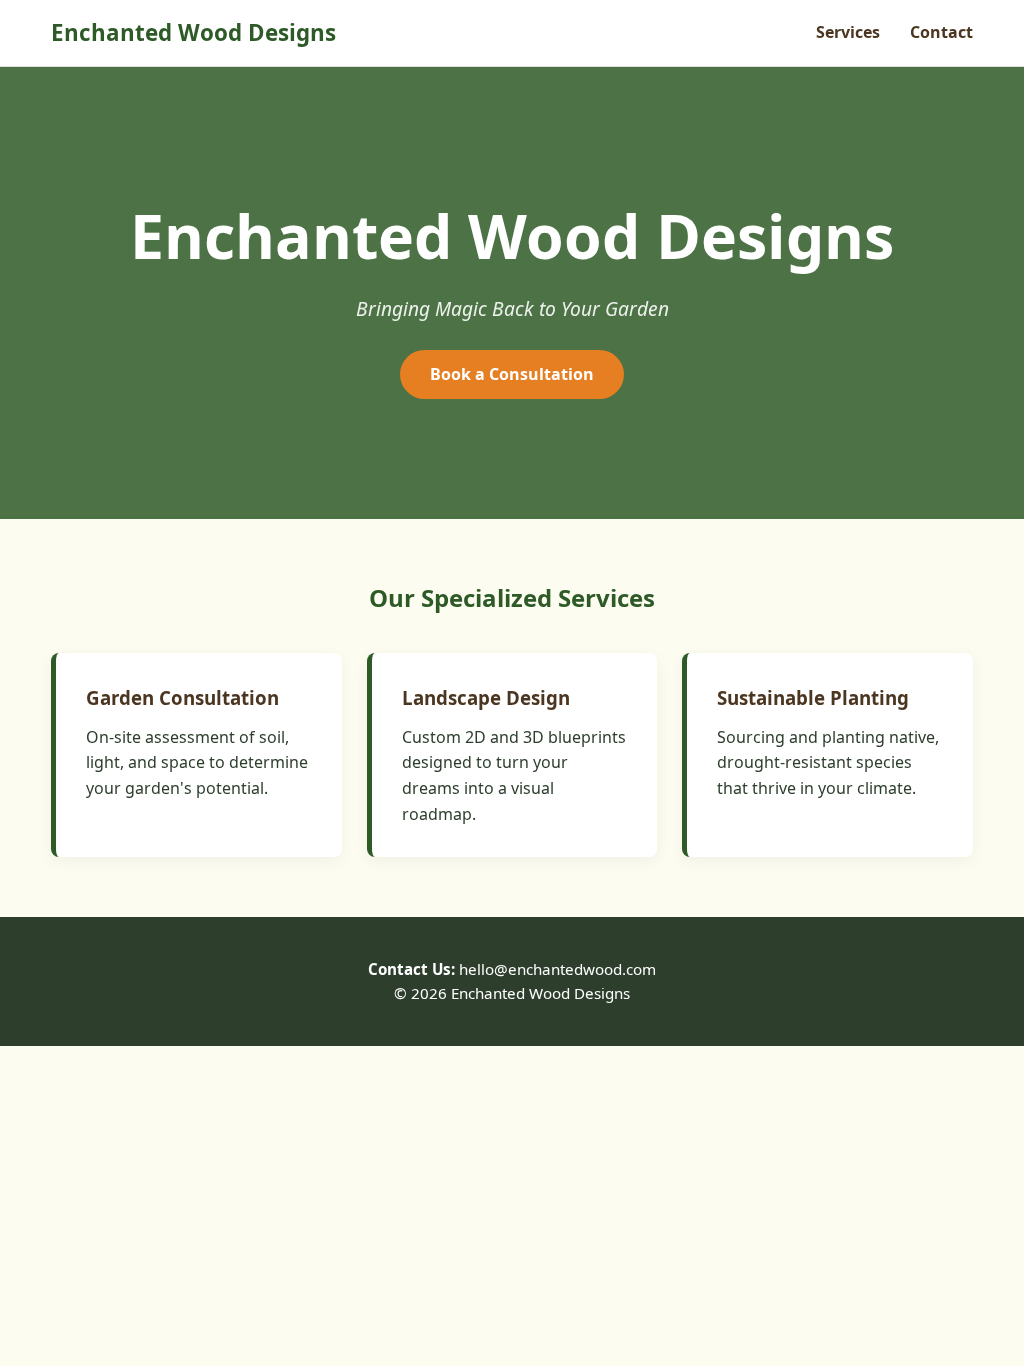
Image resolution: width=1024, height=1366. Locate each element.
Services (848, 32)
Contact (941, 32)
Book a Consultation (512, 374)
